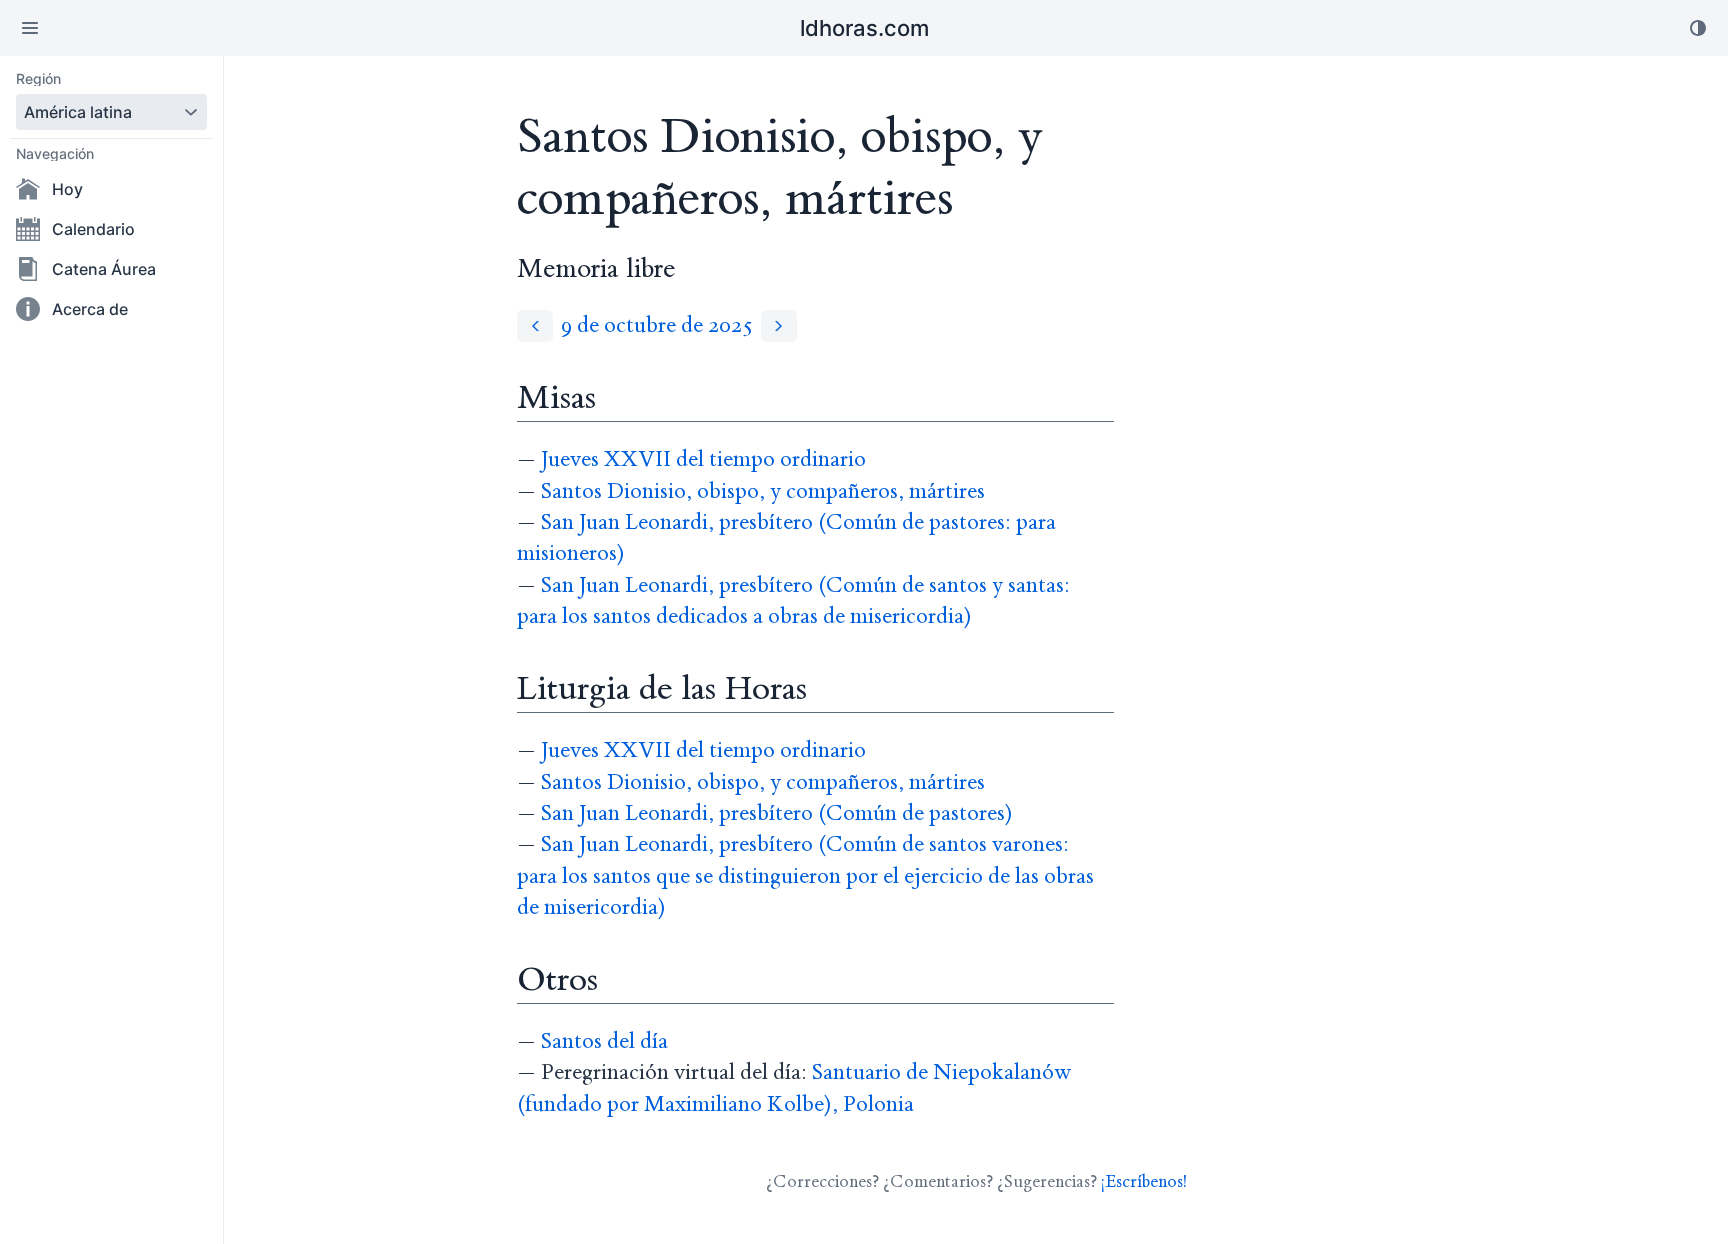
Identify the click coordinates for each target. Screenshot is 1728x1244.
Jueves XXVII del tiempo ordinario (703, 459)
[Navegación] (30, 28)
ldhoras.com (864, 28)
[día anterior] (535, 325)
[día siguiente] (779, 325)
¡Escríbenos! (1144, 1181)
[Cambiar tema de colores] (1698, 28)
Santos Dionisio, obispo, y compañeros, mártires (763, 491)
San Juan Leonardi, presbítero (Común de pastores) (777, 813)
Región (38, 79)
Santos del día (604, 1041)
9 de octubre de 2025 (657, 325)
